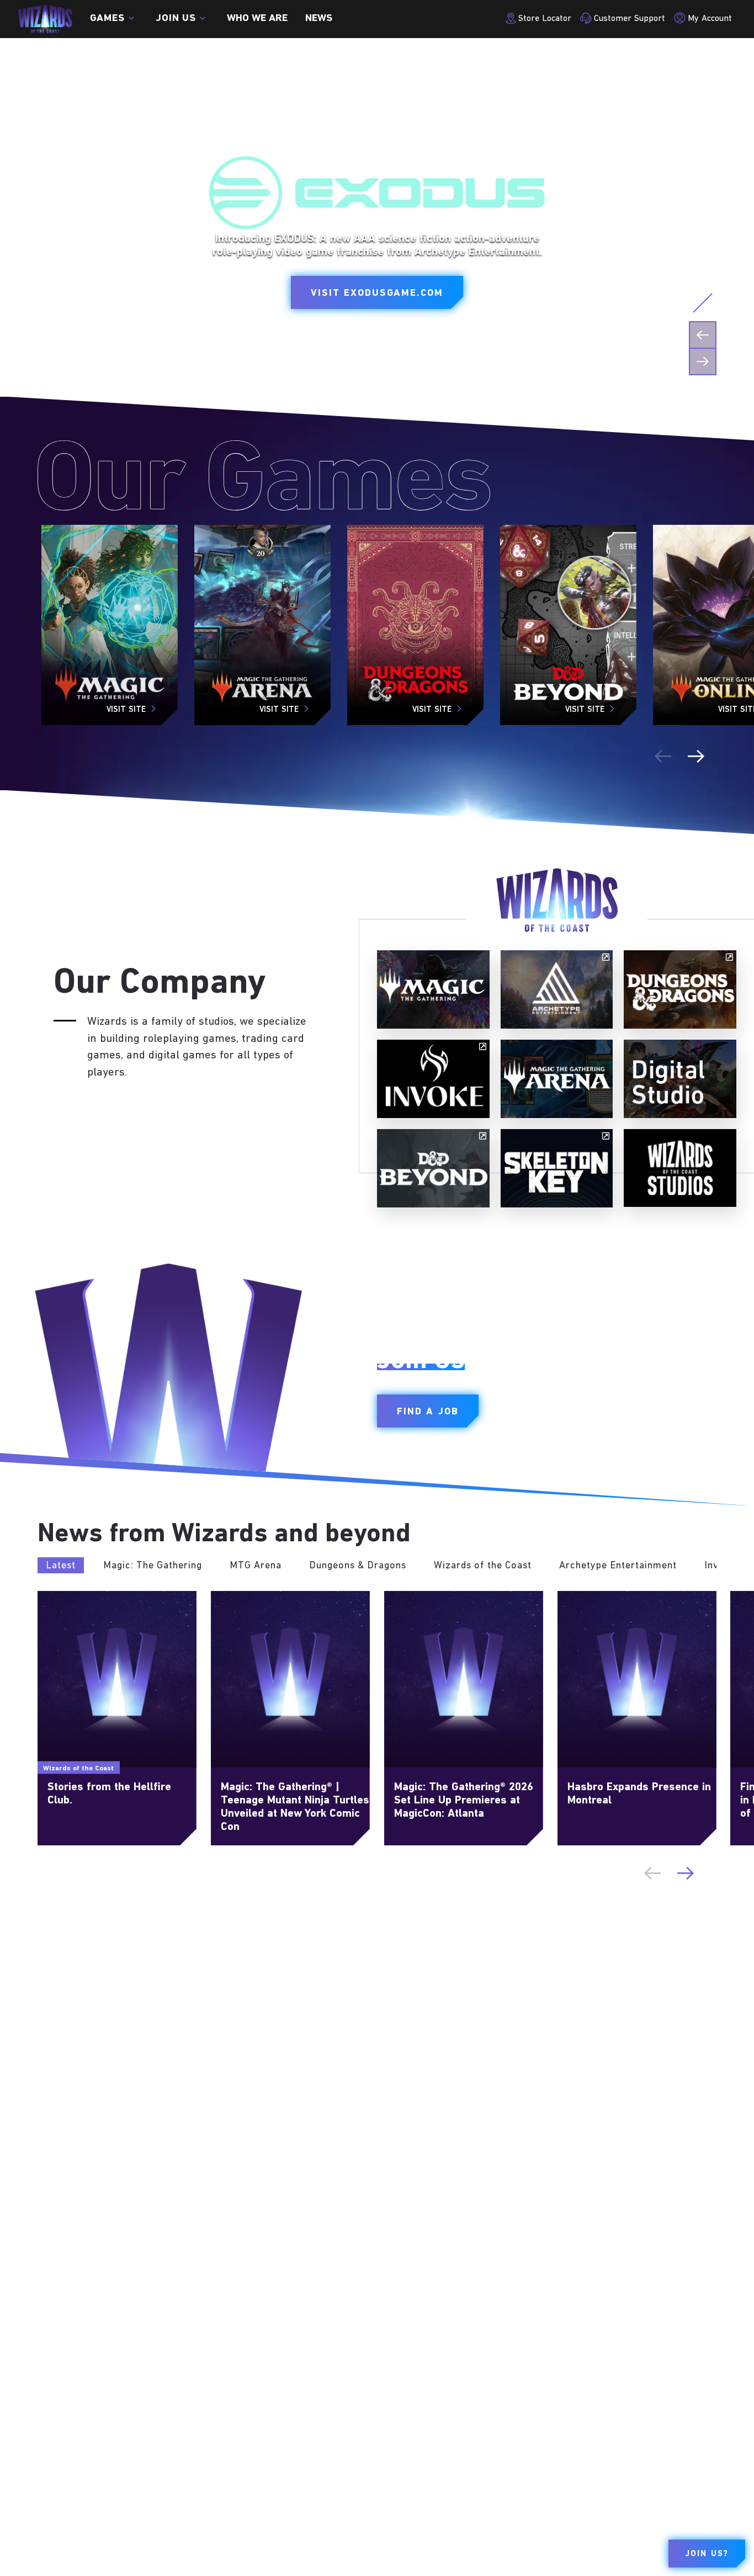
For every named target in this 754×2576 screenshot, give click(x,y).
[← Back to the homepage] (45, 19)
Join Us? (707, 2554)
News (319, 19)
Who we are (257, 19)
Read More (60, 1596)
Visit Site (126, 710)
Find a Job (428, 1412)
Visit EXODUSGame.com (377, 294)
